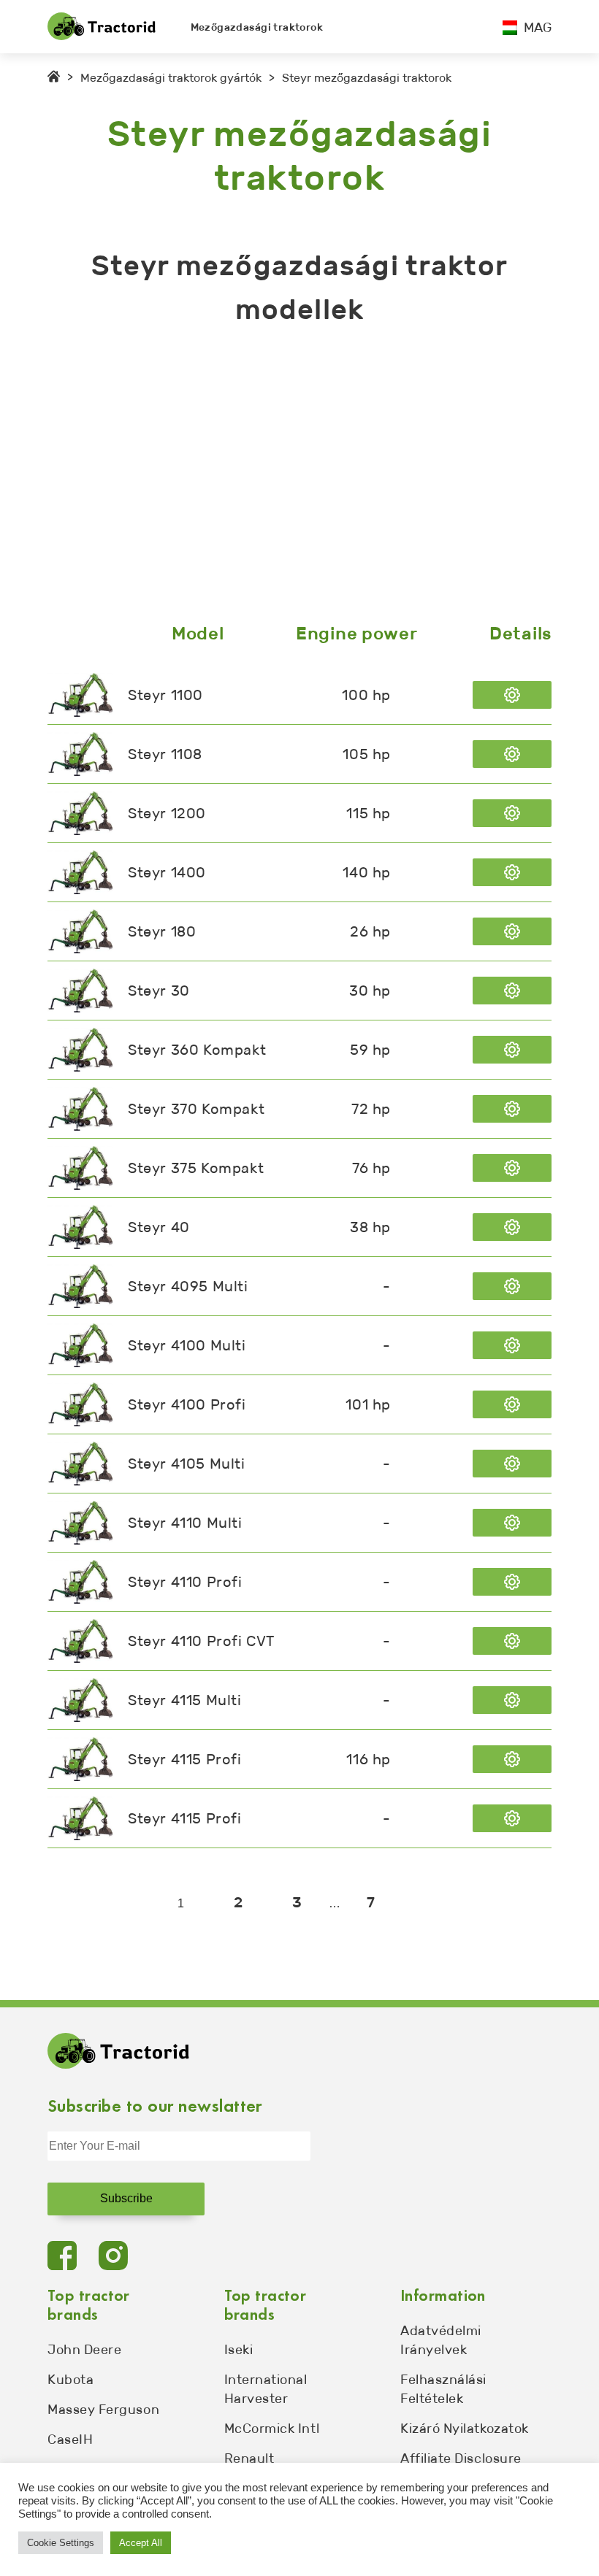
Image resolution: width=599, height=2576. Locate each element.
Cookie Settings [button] (61, 2543)
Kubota (70, 2380)
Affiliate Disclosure (461, 2458)
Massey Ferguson (103, 2410)
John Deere (84, 2350)
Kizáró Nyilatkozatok (465, 2429)
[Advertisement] (299, 477)
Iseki (239, 2350)
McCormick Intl (272, 2429)
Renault (249, 2458)
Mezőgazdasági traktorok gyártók (171, 78)
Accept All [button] (141, 2543)
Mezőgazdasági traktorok (257, 27)
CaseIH (70, 2439)
